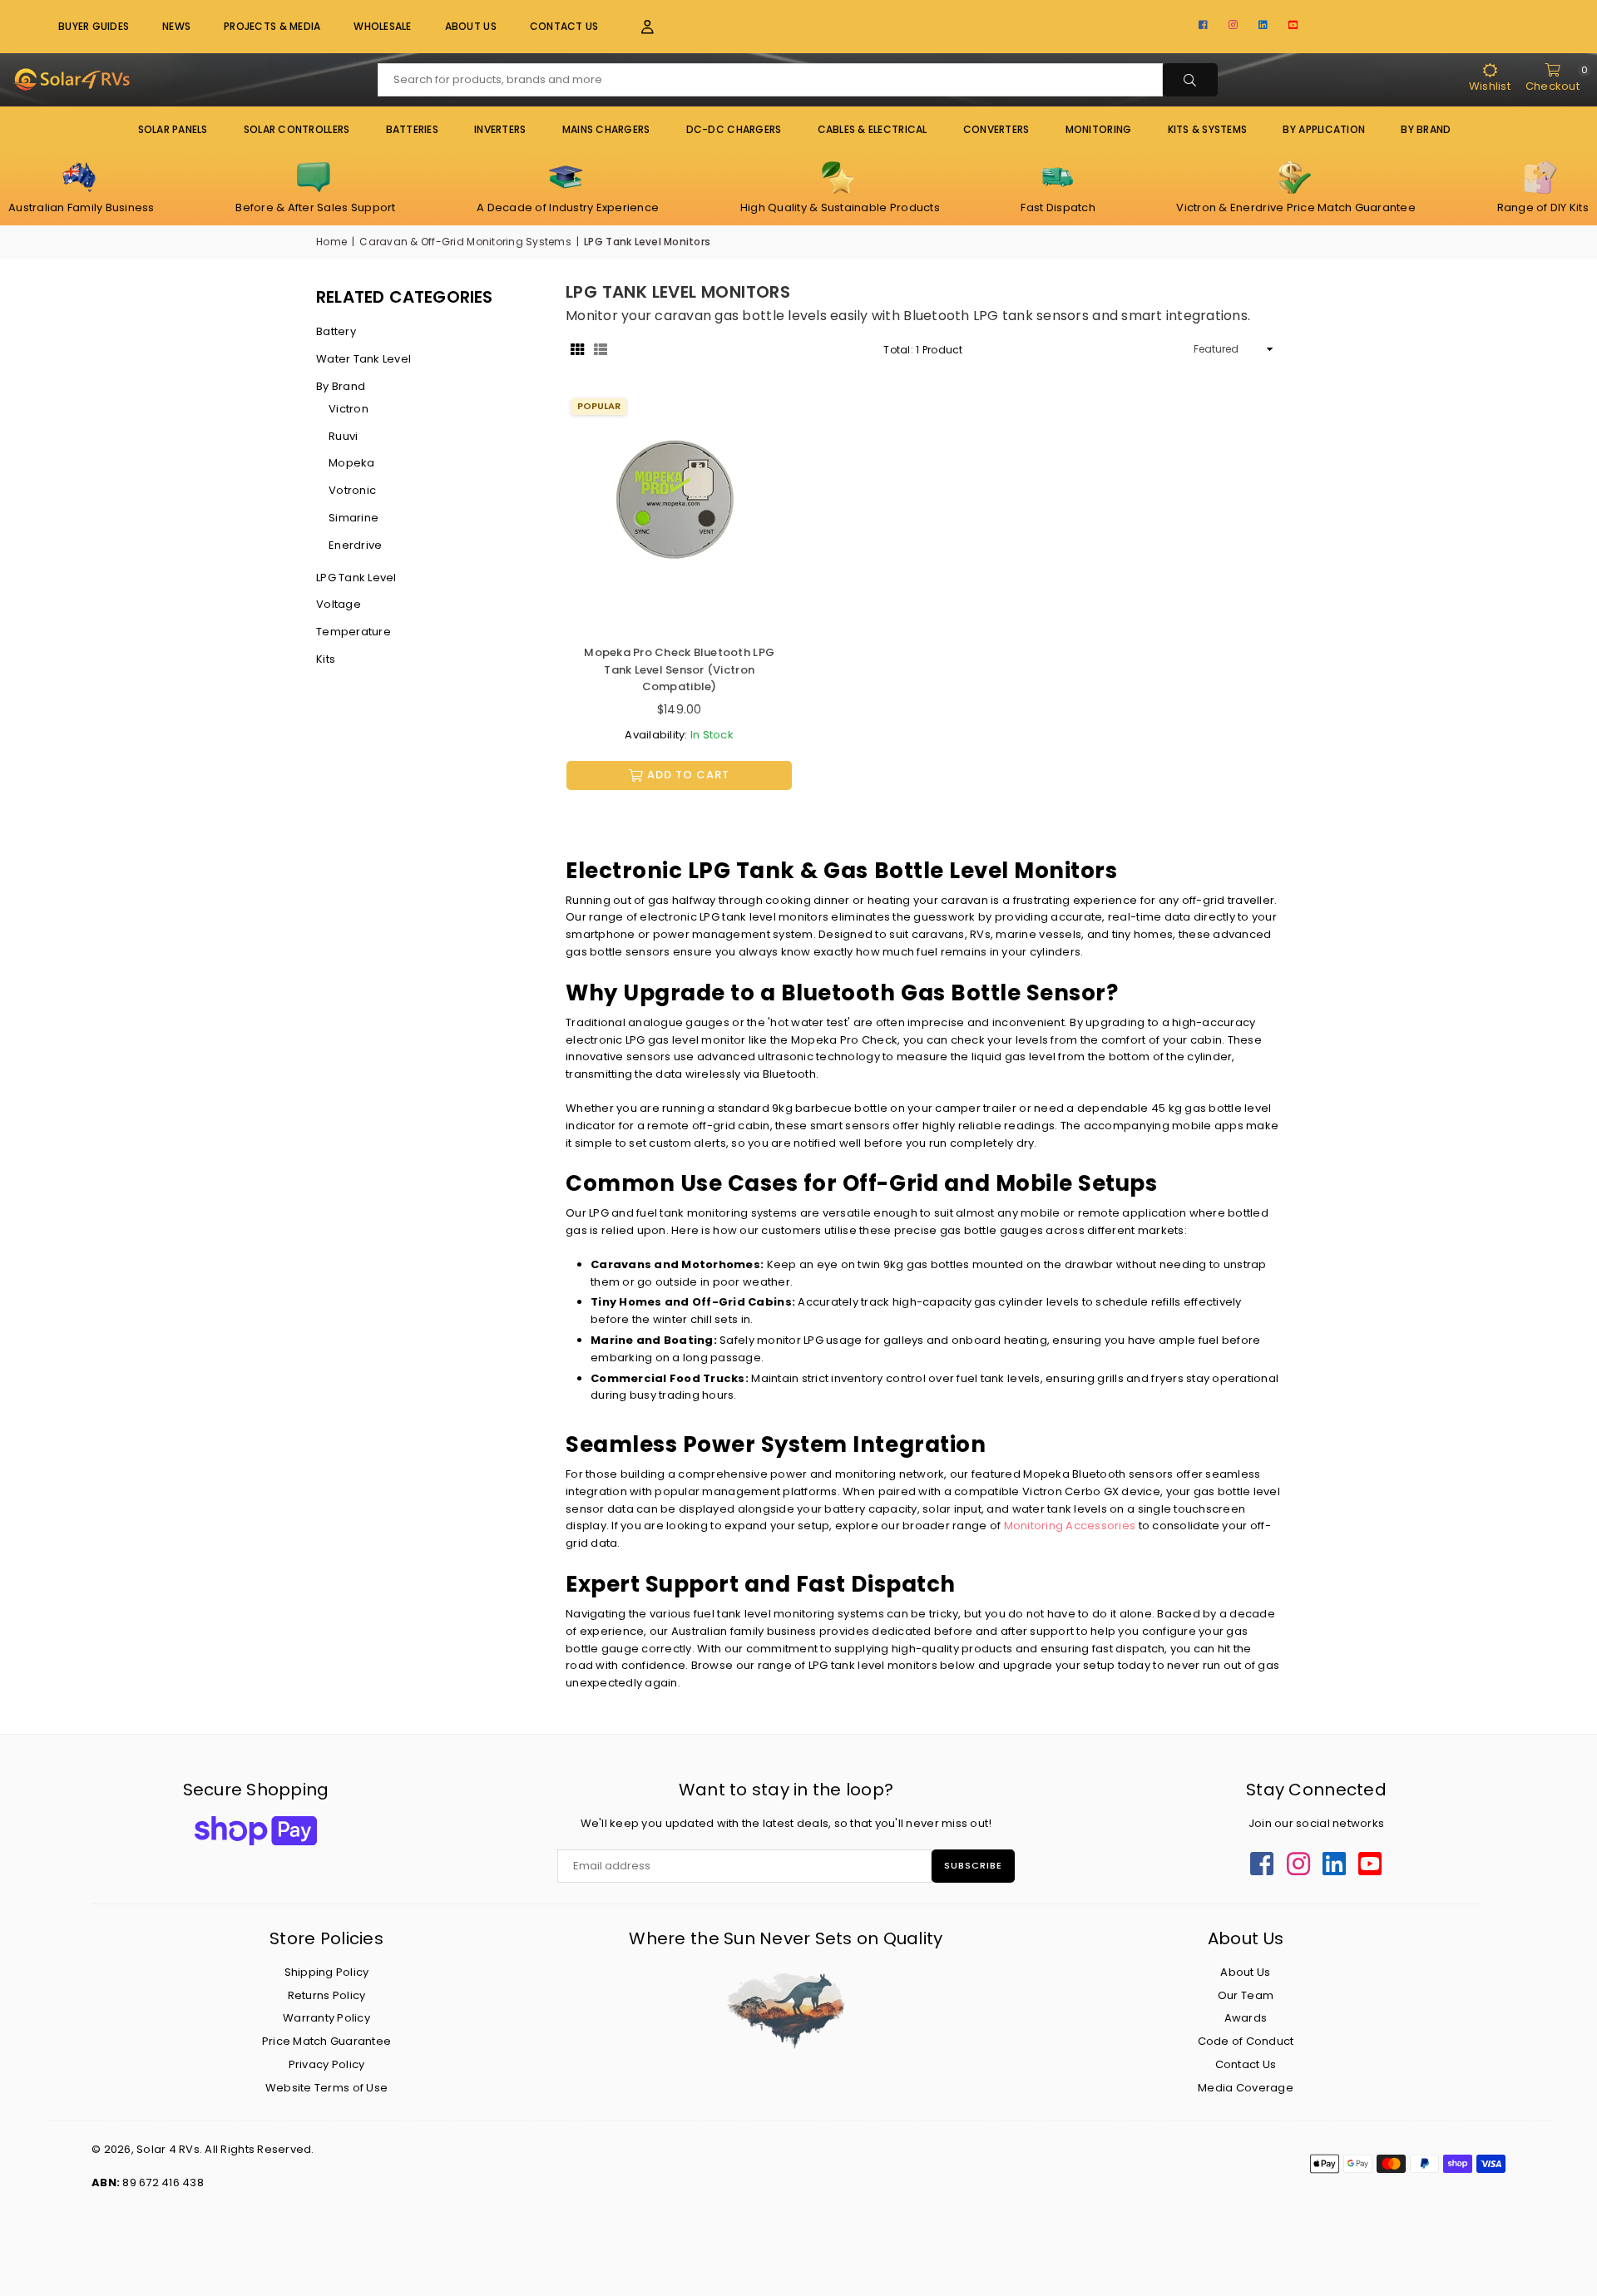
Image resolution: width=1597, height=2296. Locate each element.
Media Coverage (1246, 2088)
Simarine (354, 518)
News (176, 26)
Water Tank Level (363, 359)
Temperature (354, 632)
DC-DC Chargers (734, 129)
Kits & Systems (1208, 129)
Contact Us (564, 26)
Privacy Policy (327, 2064)
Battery (336, 331)
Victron (349, 409)
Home (331, 242)
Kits (326, 659)
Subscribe (973, 1865)
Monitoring (1099, 129)
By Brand (341, 386)
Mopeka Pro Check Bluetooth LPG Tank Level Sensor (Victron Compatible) (679, 670)
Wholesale (382, 26)
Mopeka (352, 463)
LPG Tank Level (356, 578)
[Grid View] (577, 350)
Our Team (1246, 1995)
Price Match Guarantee (326, 2041)
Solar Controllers (297, 129)
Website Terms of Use (326, 2088)
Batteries (412, 129)
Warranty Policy (326, 2018)
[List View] (601, 350)
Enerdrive (355, 545)
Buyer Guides (94, 26)
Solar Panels (173, 129)
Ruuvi (343, 436)
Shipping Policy (327, 1972)
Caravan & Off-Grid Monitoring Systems (465, 242)
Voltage (339, 604)
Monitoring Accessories (1070, 1526)
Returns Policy (327, 1995)
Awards (1246, 2018)
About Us (471, 26)
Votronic (352, 490)
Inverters (500, 129)
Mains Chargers (606, 129)
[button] (638, 27)
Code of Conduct (1246, 2041)
